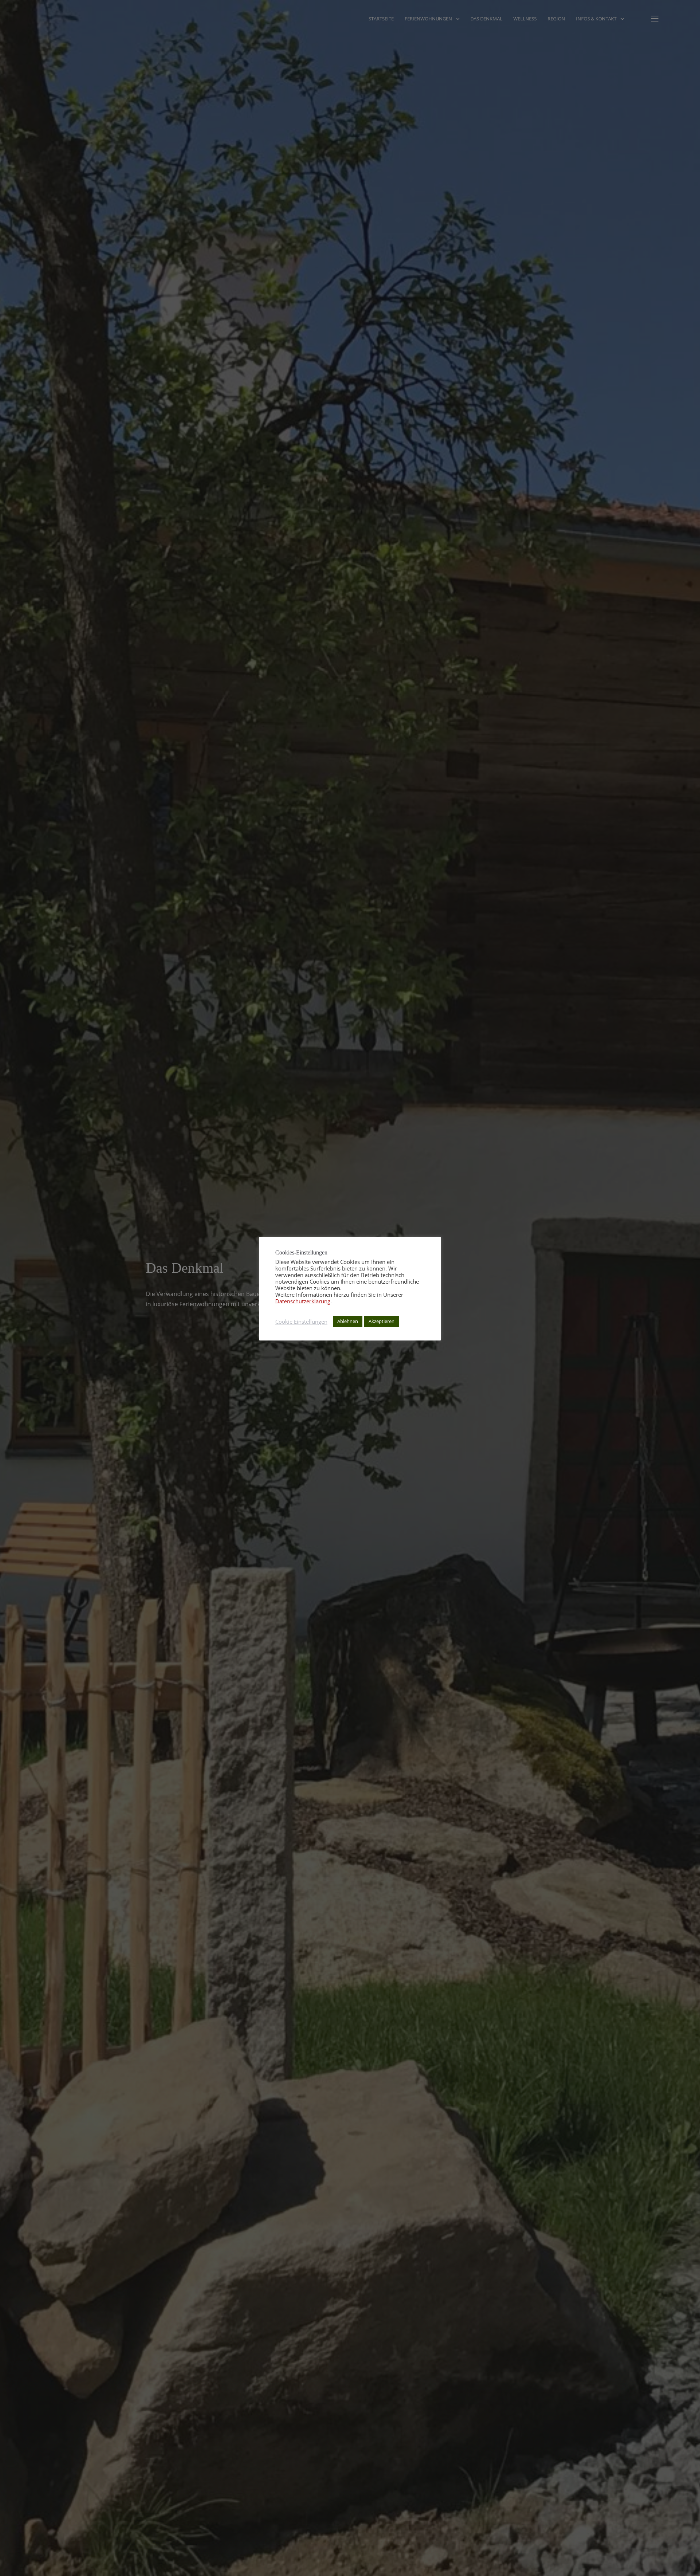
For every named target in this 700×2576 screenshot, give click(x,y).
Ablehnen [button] (348, 1321)
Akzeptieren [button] (382, 1321)
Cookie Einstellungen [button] (301, 1322)
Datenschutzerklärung (303, 1301)
